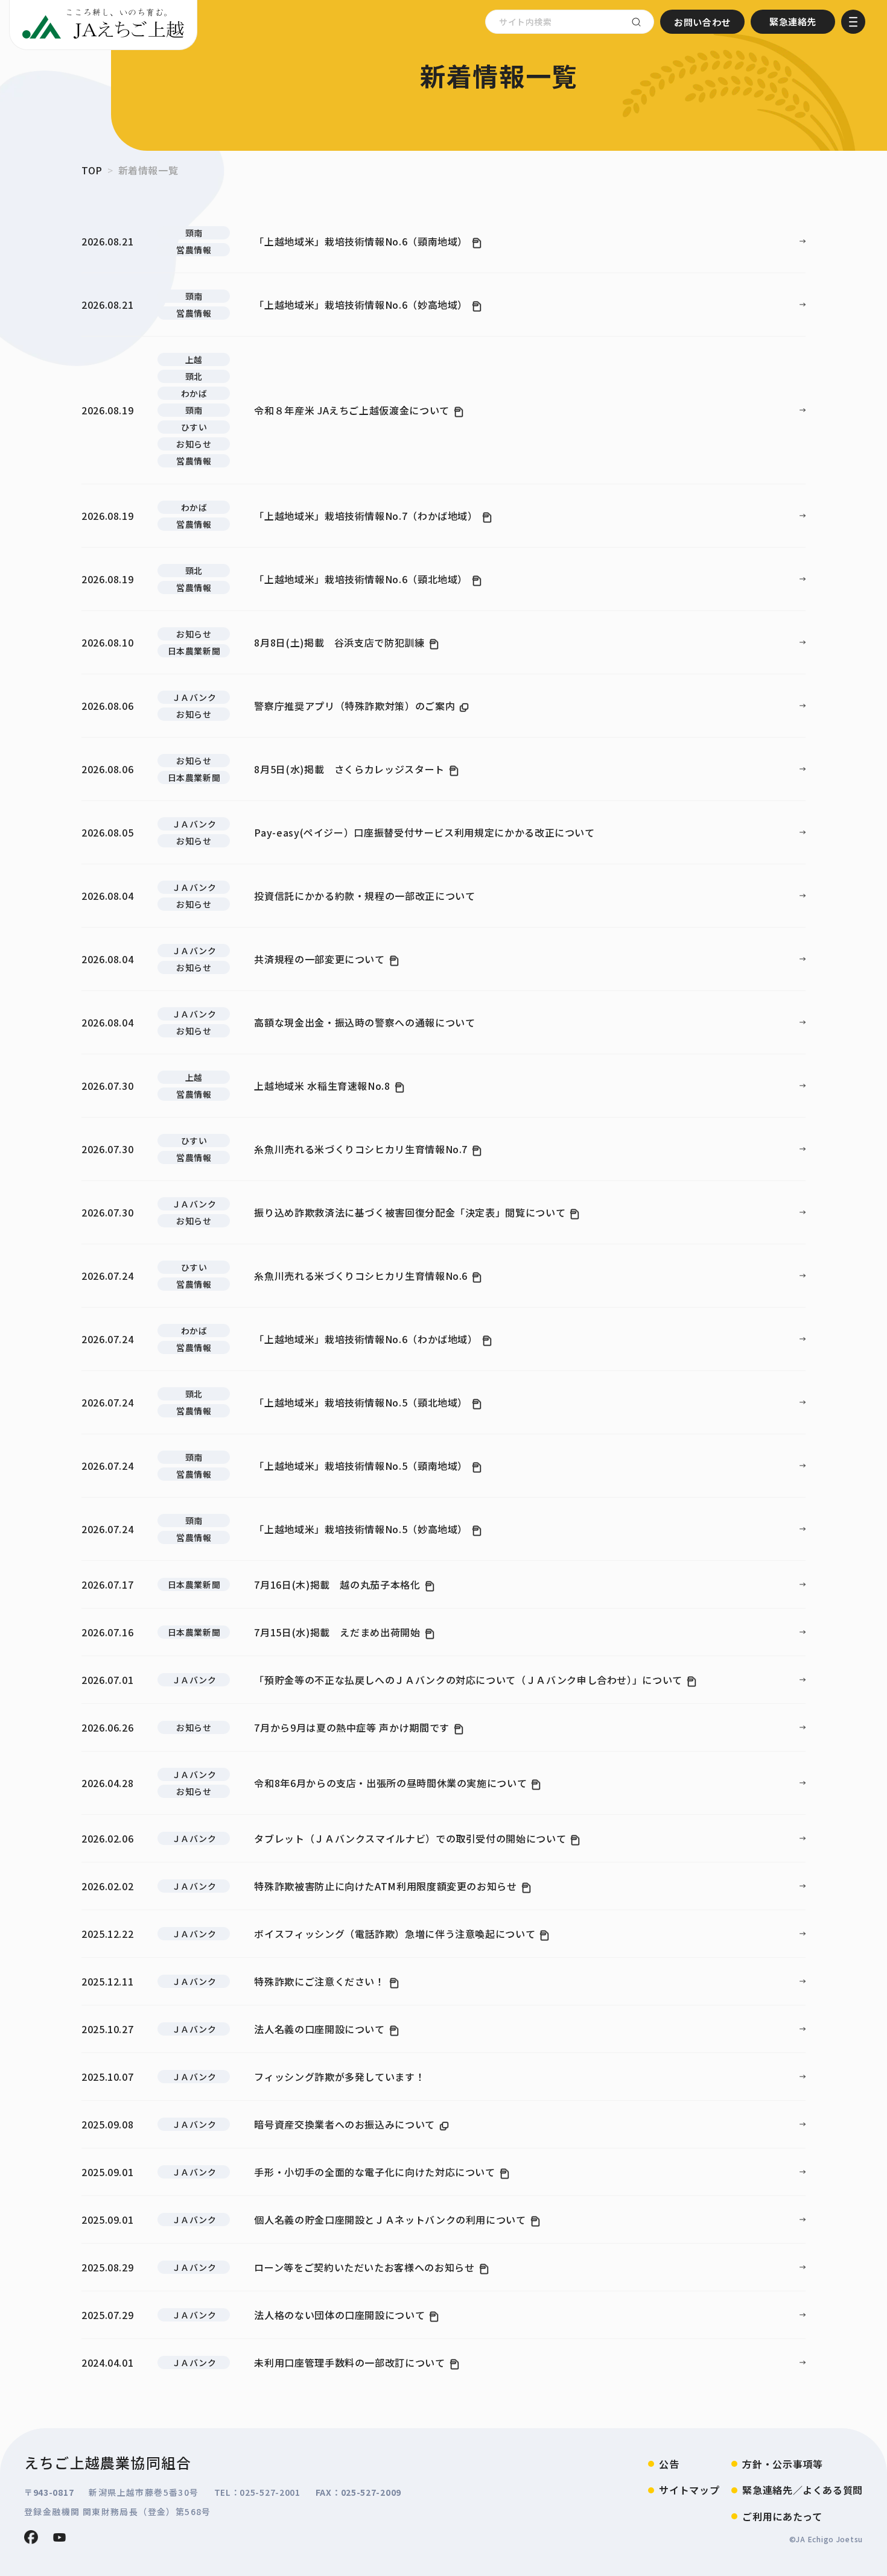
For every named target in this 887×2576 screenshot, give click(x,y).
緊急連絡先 (793, 21)
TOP (92, 170)
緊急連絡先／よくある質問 (803, 2490)
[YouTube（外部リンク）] (59, 2537)
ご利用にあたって (782, 2516)
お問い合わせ (702, 22)
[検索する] (636, 22)
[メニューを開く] (853, 22)
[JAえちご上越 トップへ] (103, 25)
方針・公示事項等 (782, 2464)
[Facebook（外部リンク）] (31, 2537)
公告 (669, 2464)
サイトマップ (689, 2490)
